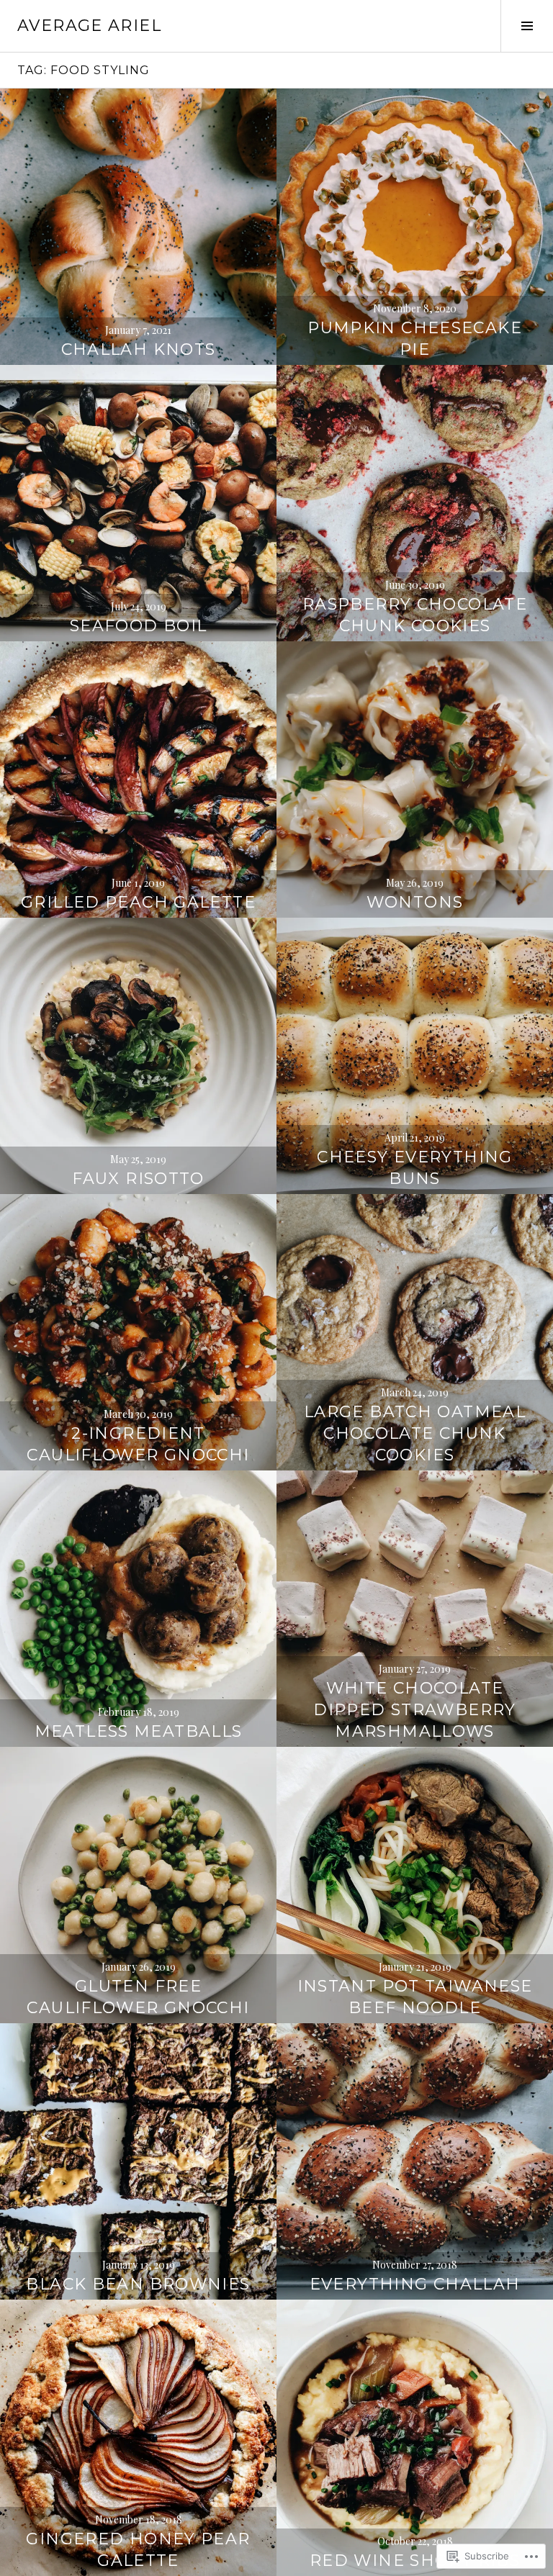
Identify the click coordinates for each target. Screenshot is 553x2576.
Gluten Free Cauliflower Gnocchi (138, 1997)
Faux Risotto (138, 1179)
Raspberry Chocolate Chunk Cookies (415, 615)
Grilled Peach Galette (138, 902)
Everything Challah (415, 2284)
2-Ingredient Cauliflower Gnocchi (138, 1444)
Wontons (415, 902)
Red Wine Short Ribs (415, 2561)
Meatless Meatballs (139, 1731)
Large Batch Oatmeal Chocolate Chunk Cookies (415, 1433)
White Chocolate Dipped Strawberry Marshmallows (414, 1710)
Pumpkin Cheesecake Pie (415, 339)
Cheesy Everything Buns (414, 1168)
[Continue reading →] (138, 227)
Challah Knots (139, 349)
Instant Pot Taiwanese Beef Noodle (415, 1997)
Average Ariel (89, 26)
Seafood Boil (139, 626)
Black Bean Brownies (138, 2284)
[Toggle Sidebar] (527, 26)
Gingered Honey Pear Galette (138, 2550)
